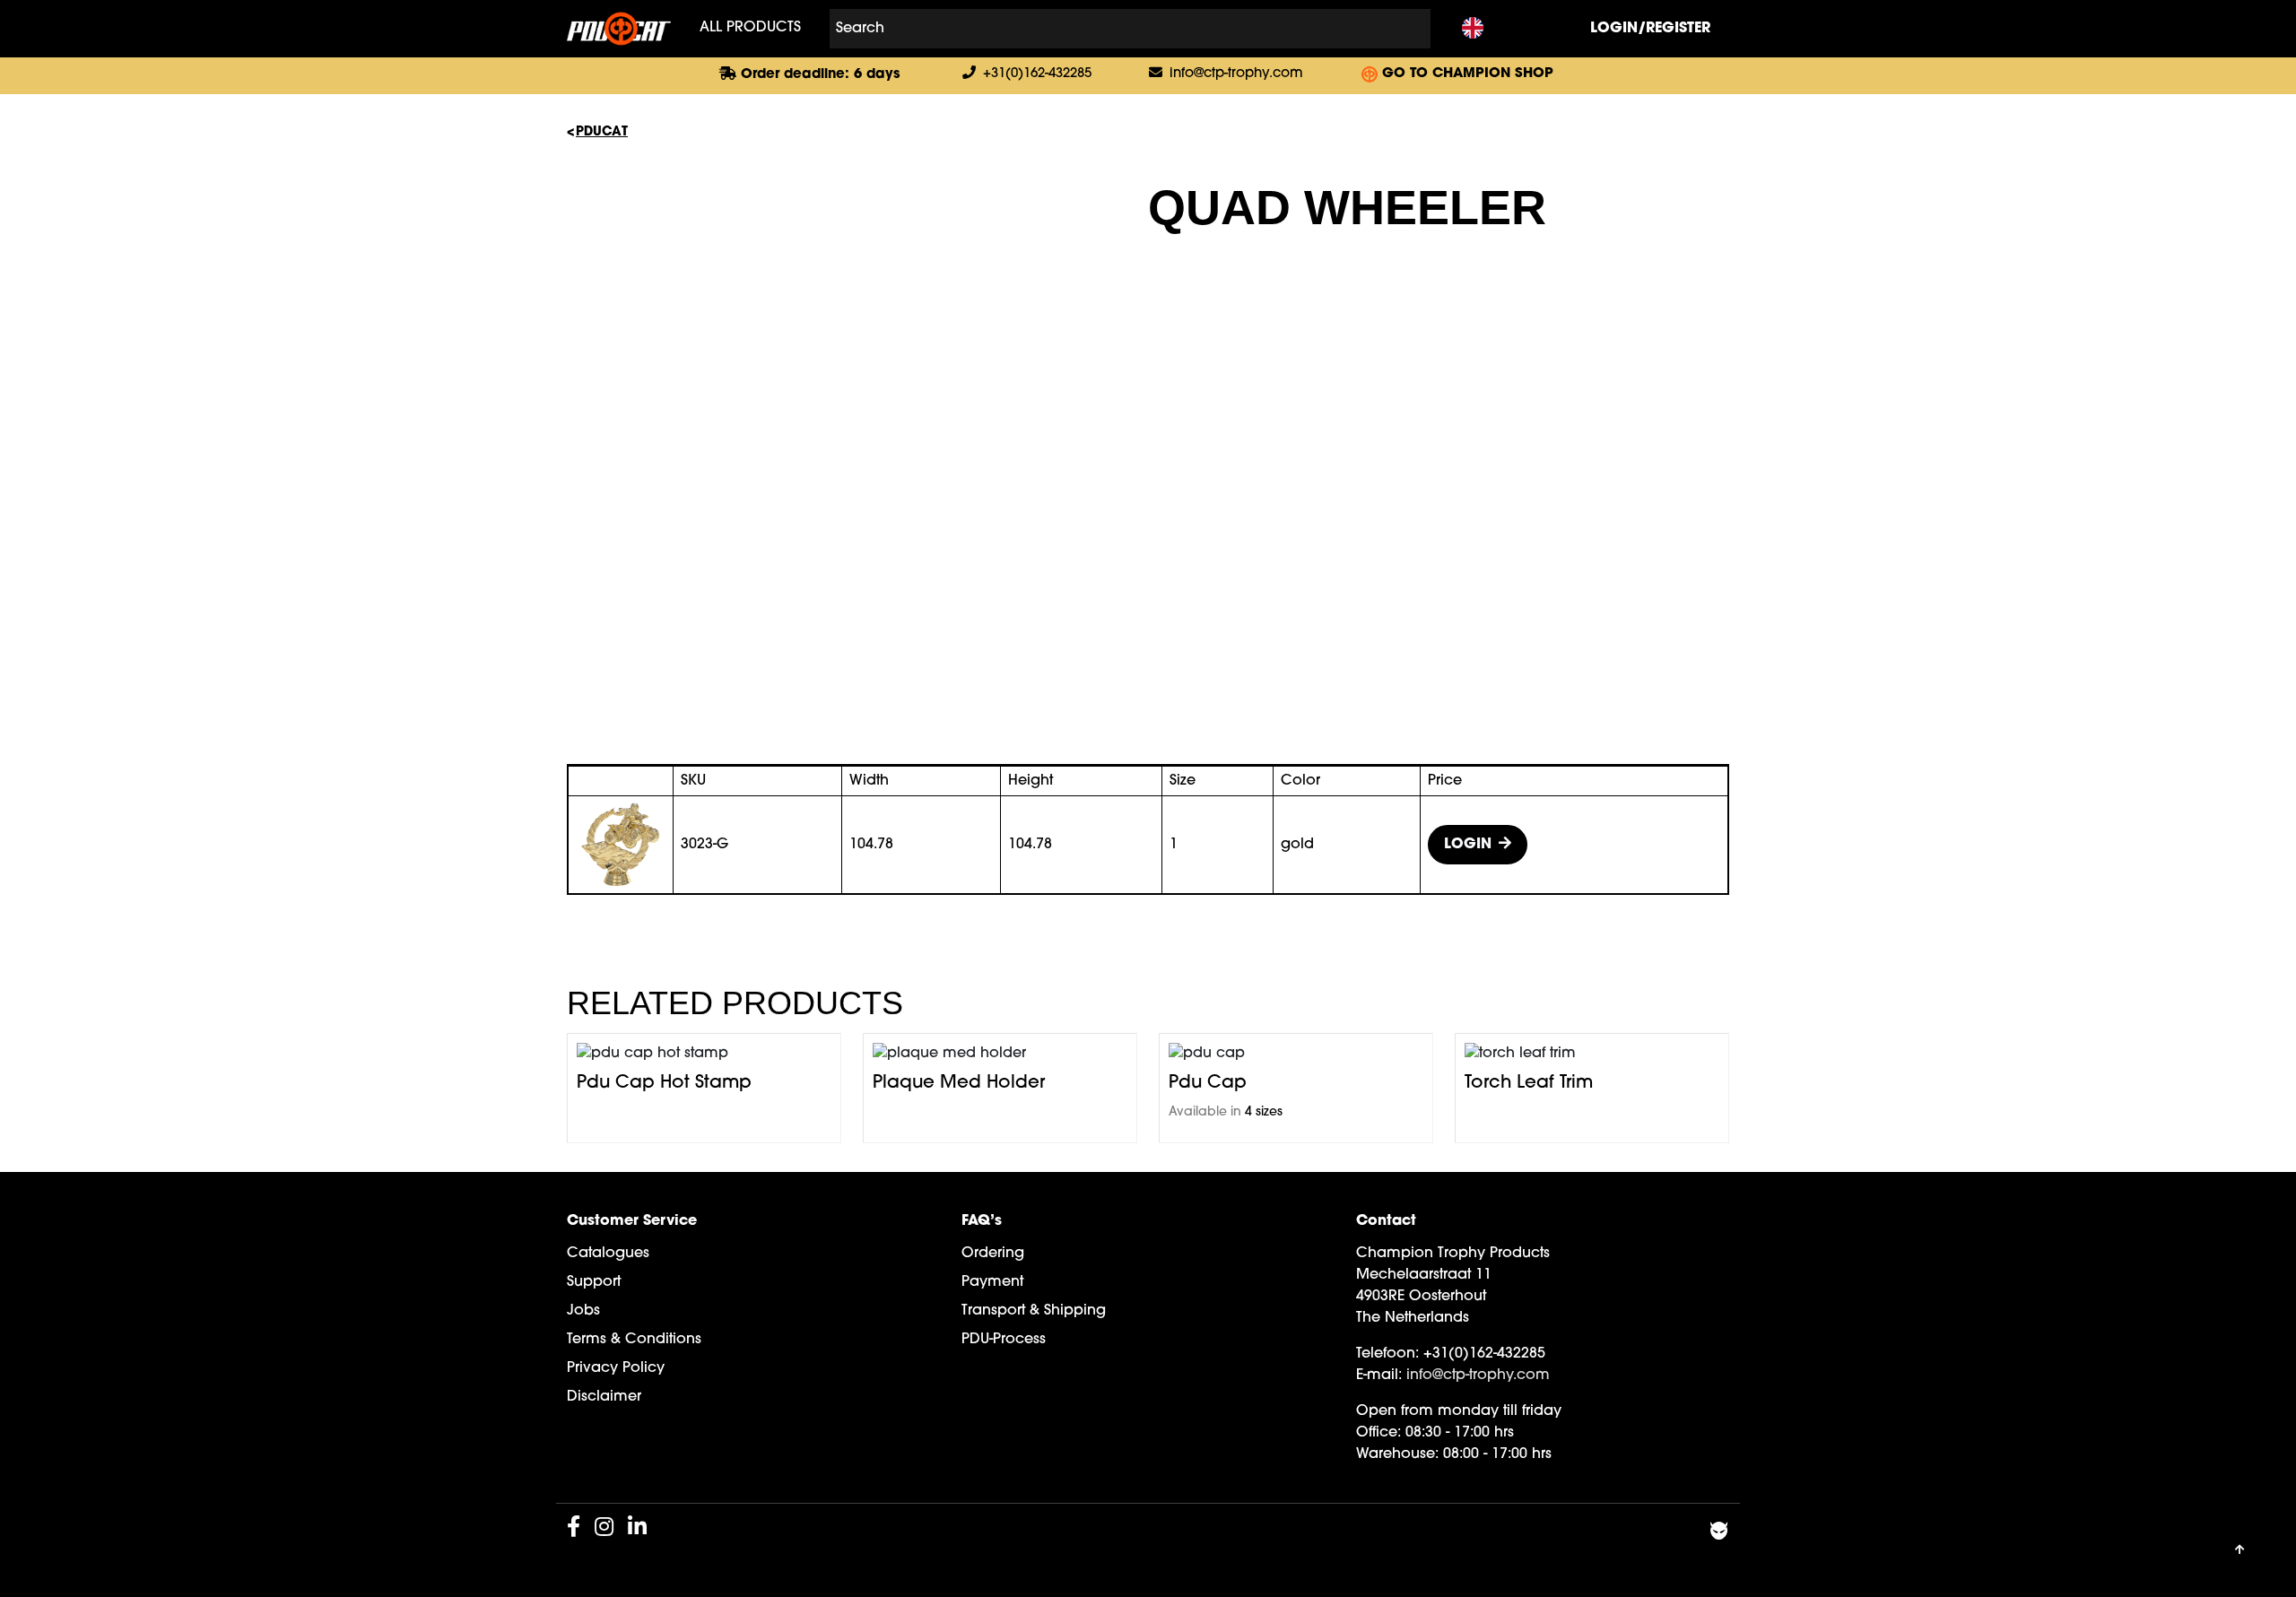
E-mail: (1379, 1376)
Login (1468, 845)
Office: (1378, 1433)
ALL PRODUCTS (750, 28)
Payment (992, 1282)
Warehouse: (1397, 1454)
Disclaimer (604, 1397)
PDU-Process (1004, 1340)
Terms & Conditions (634, 1340)
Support (594, 1282)
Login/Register (1650, 29)
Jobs (583, 1311)
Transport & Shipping (1034, 1311)
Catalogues (608, 1254)
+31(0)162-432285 (1037, 74)
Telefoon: (1387, 1354)
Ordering (993, 1254)
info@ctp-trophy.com (1236, 74)
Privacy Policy (616, 1368)
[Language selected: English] (1473, 29)
